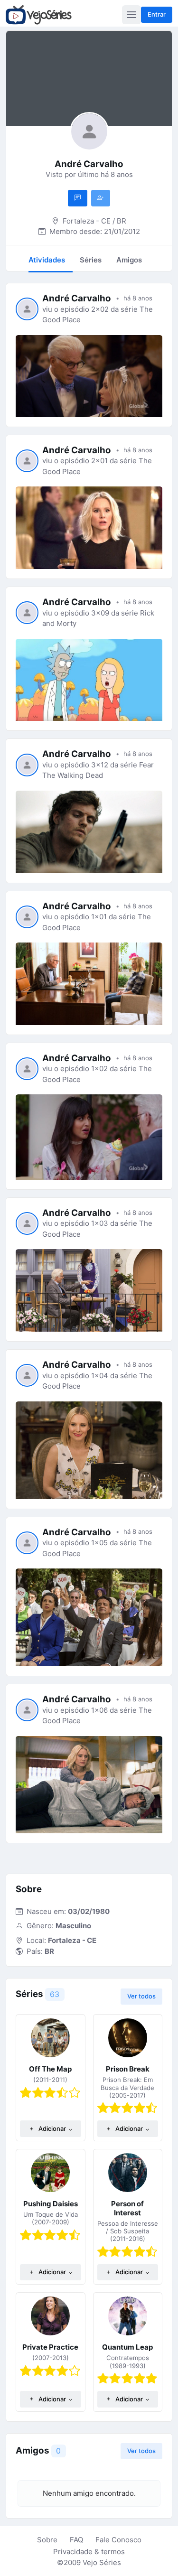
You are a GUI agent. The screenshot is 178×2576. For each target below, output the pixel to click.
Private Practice (50, 2347)
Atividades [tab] (47, 260)
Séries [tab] (91, 260)
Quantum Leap (127, 2347)
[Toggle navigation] (131, 15)
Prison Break (128, 2069)
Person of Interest (127, 2208)
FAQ (76, 2540)
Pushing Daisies (51, 2204)
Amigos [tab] (129, 260)
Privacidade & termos (89, 2552)
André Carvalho (77, 298)
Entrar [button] (157, 14)
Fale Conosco (118, 2540)
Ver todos (141, 1996)
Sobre (47, 2540)
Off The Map (50, 2069)
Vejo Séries (102, 2562)
